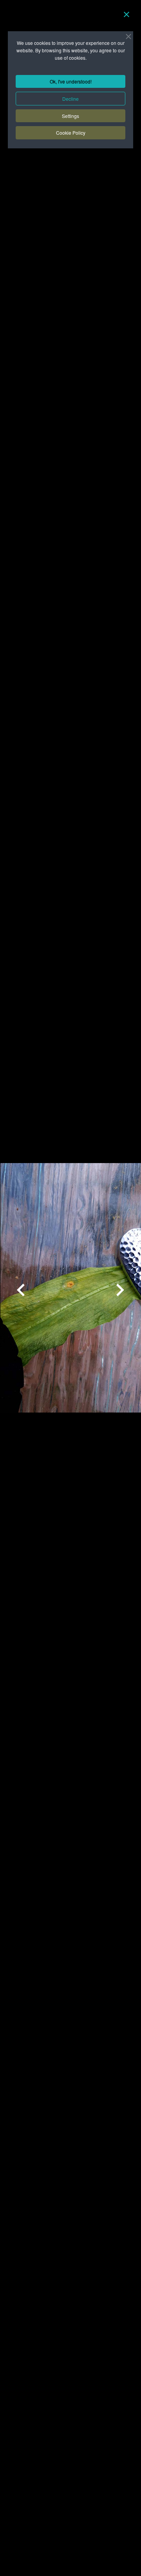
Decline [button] (70, 99)
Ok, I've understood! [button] (71, 81)
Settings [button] (70, 116)
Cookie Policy (71, 133)
